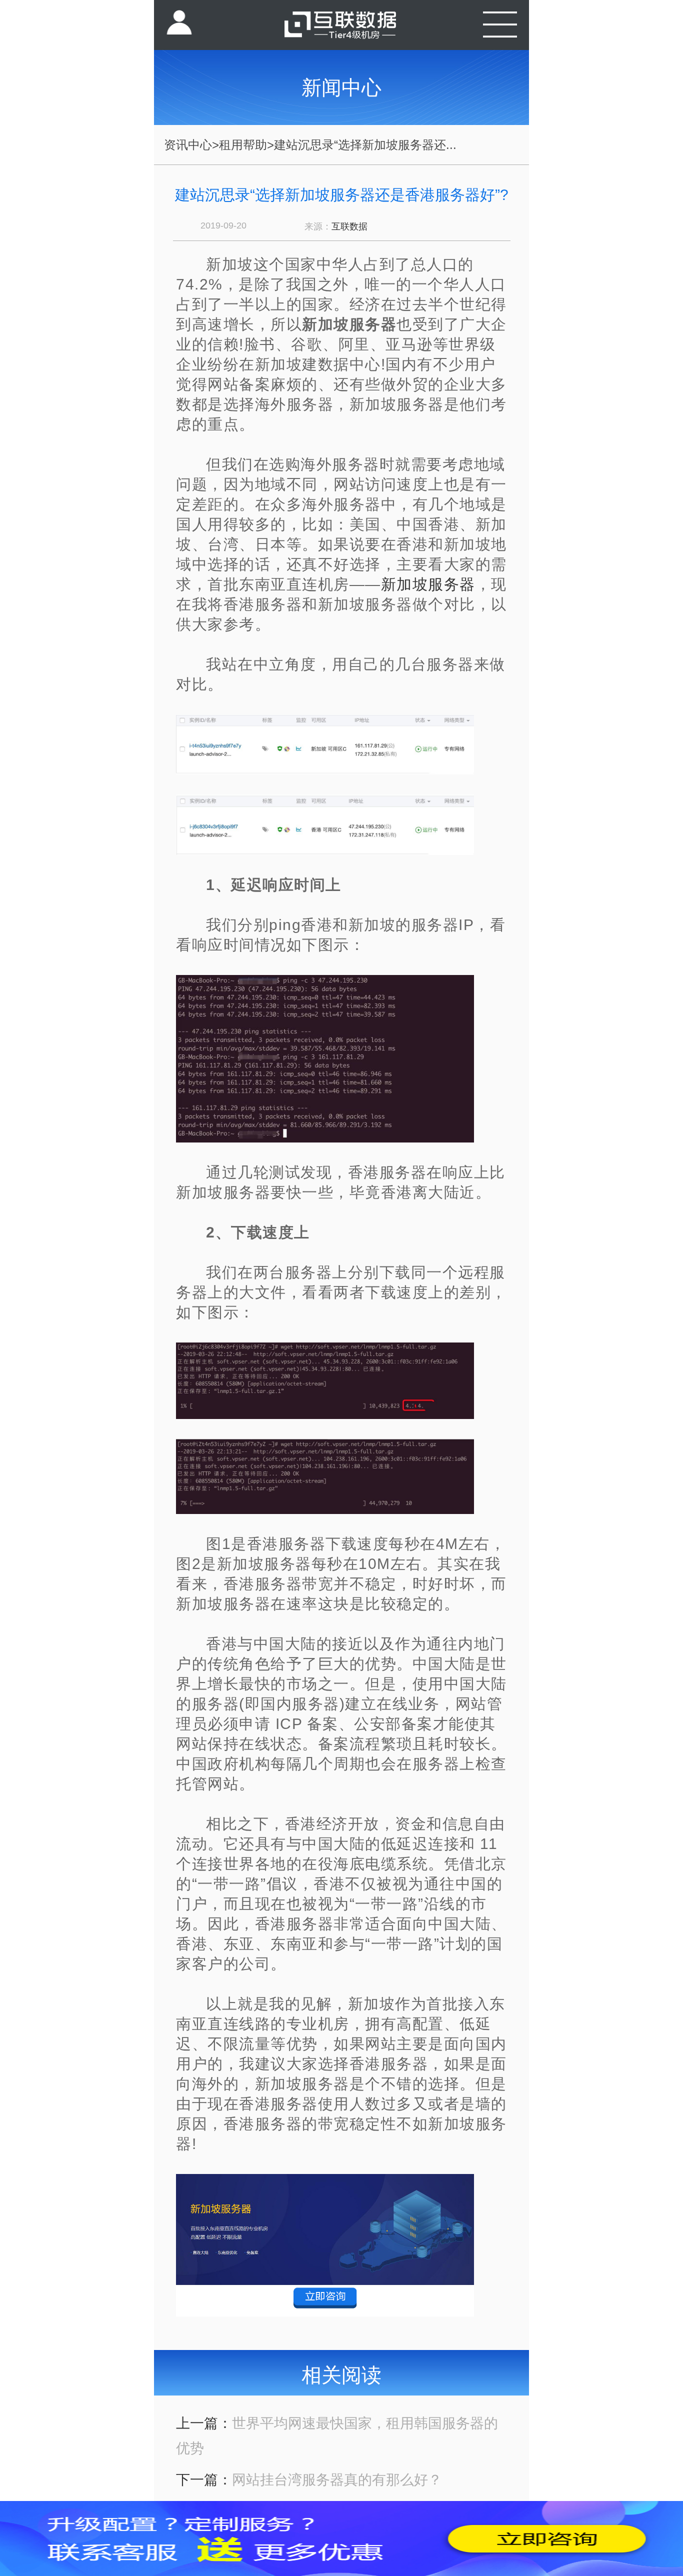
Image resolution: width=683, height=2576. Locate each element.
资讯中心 (188, 145)
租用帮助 (243, 145)
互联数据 (349, 226)
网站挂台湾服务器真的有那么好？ (337, 2480)
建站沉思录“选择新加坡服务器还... (365, 145)
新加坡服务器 (428, 584)
